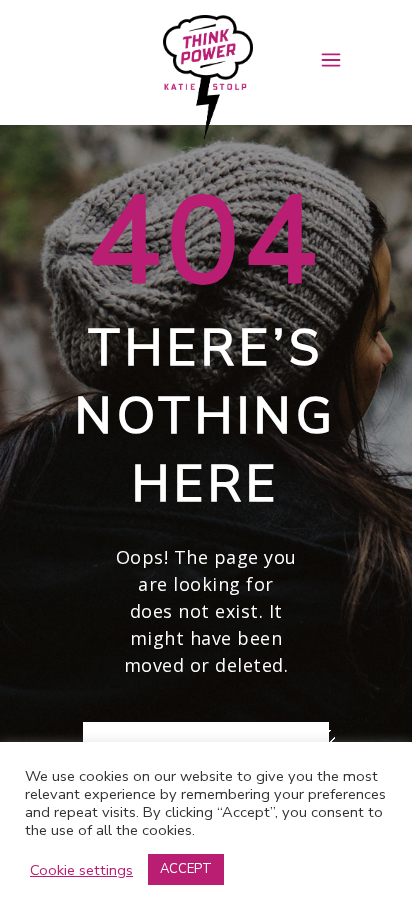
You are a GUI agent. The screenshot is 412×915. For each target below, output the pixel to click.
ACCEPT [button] (186, 869)
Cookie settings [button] (81, 870)
